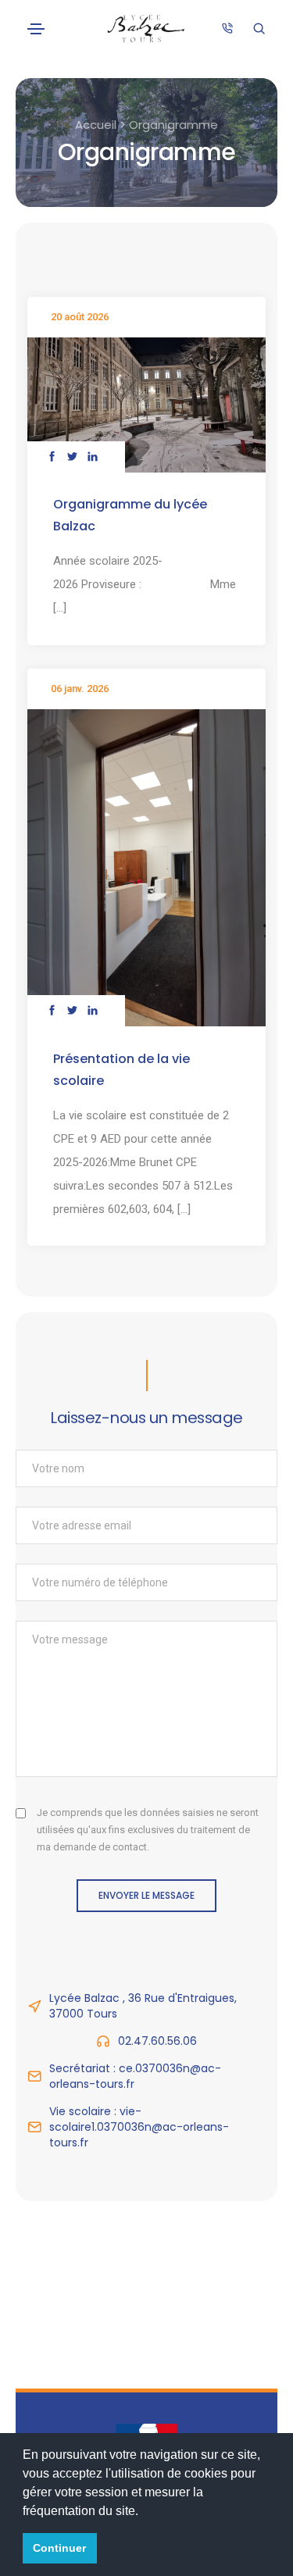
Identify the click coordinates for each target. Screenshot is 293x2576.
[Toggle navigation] (36, 29)
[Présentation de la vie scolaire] (146, 867)
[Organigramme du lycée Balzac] (146, 404)
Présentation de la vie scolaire (121, 1070)
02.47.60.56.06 (157, 2041)
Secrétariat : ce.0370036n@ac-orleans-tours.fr (135, 2076)
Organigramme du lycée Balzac (130, 515)
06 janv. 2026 (80, 689)
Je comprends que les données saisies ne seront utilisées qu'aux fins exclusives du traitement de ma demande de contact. (148, 1830)
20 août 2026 (80, 317)
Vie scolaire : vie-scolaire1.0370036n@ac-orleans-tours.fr (139, 2127)
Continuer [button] (59, 2548)
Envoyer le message (146, 1895)
